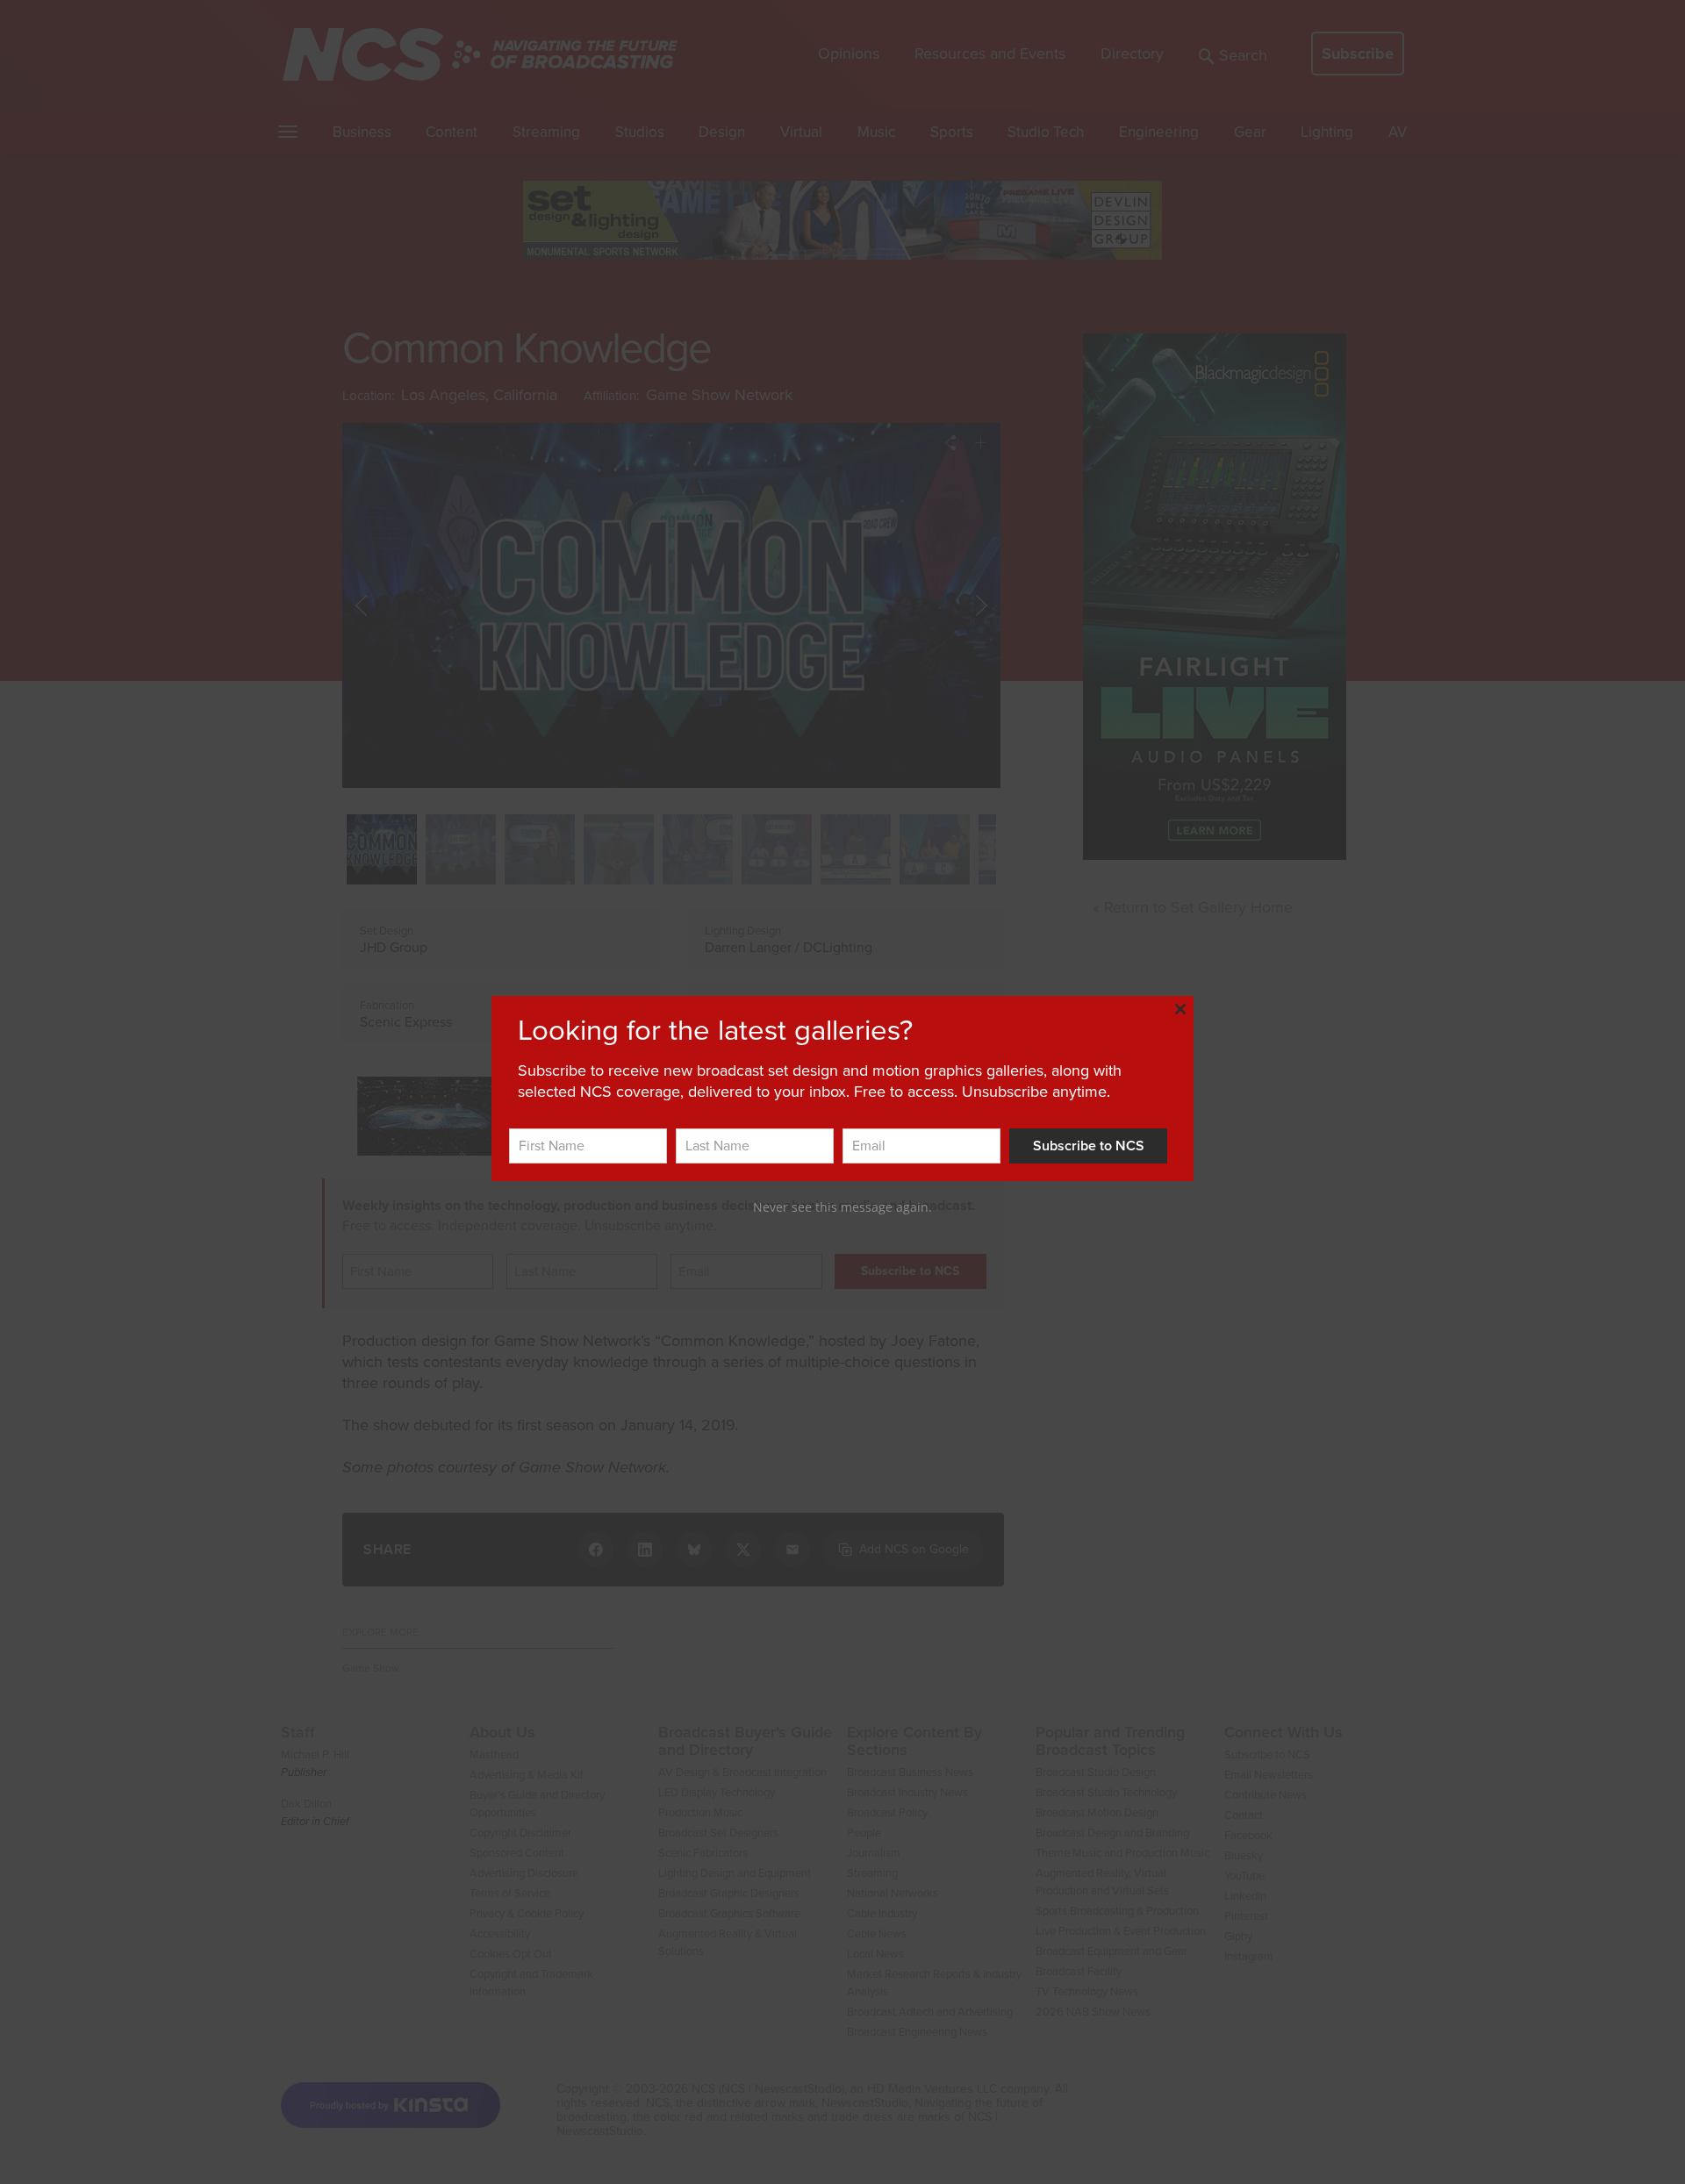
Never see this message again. (842, 1207)
